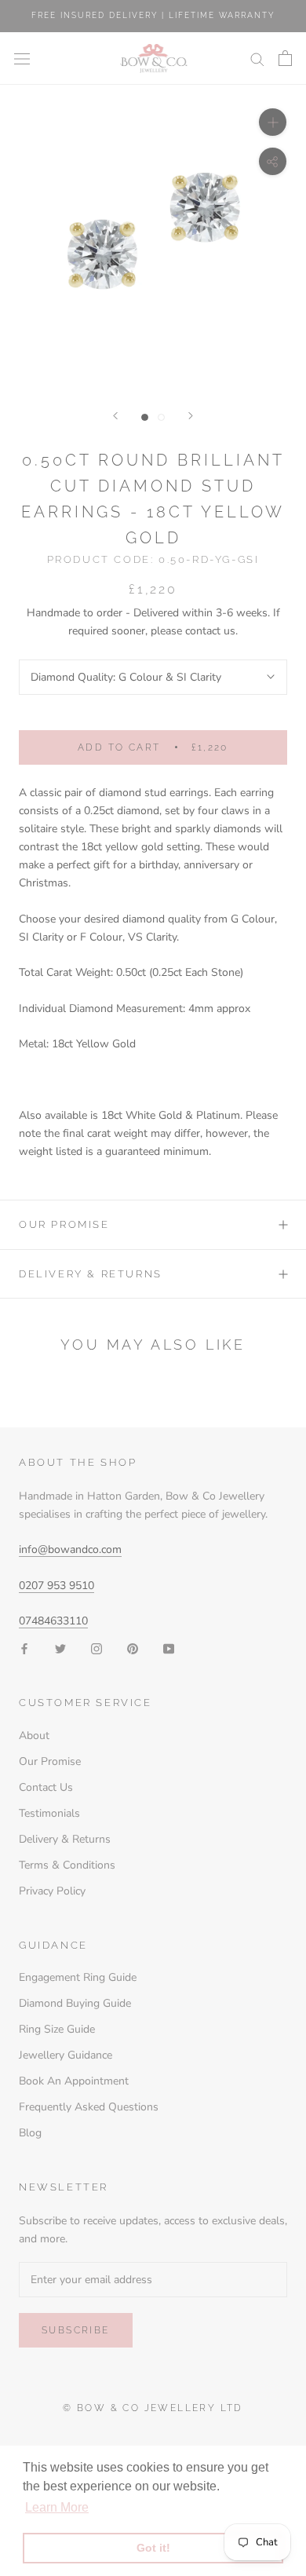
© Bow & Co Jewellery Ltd (153, 2408)
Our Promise (64, 1224)
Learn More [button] (57, 2507)
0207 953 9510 (56, 1586)
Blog (30, 2133)
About (34, 1736)
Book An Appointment (74, 2081)
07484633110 (53, 1621)
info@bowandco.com (70, 1549)
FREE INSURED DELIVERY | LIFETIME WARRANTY (153, 15)
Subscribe (76, 2330)
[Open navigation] (22, 58)
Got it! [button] (153, 2548)
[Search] (257, 58)
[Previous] (115, 416)
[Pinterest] (133, 1648)
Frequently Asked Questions (89, 2107)
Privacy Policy (52, 1891)
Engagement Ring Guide (78, 1977)
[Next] (191, 416)
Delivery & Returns (91, 1274)
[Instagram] (97, 1648)
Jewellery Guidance (66, 2055)
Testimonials (49, 1813)
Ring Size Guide (57, 2029)
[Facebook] (24, 1648)
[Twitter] (60, 1648)
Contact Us (46, 1787)
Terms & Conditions (67, 1865)
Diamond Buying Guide (75, 2003)
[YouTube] (169, 1648)
